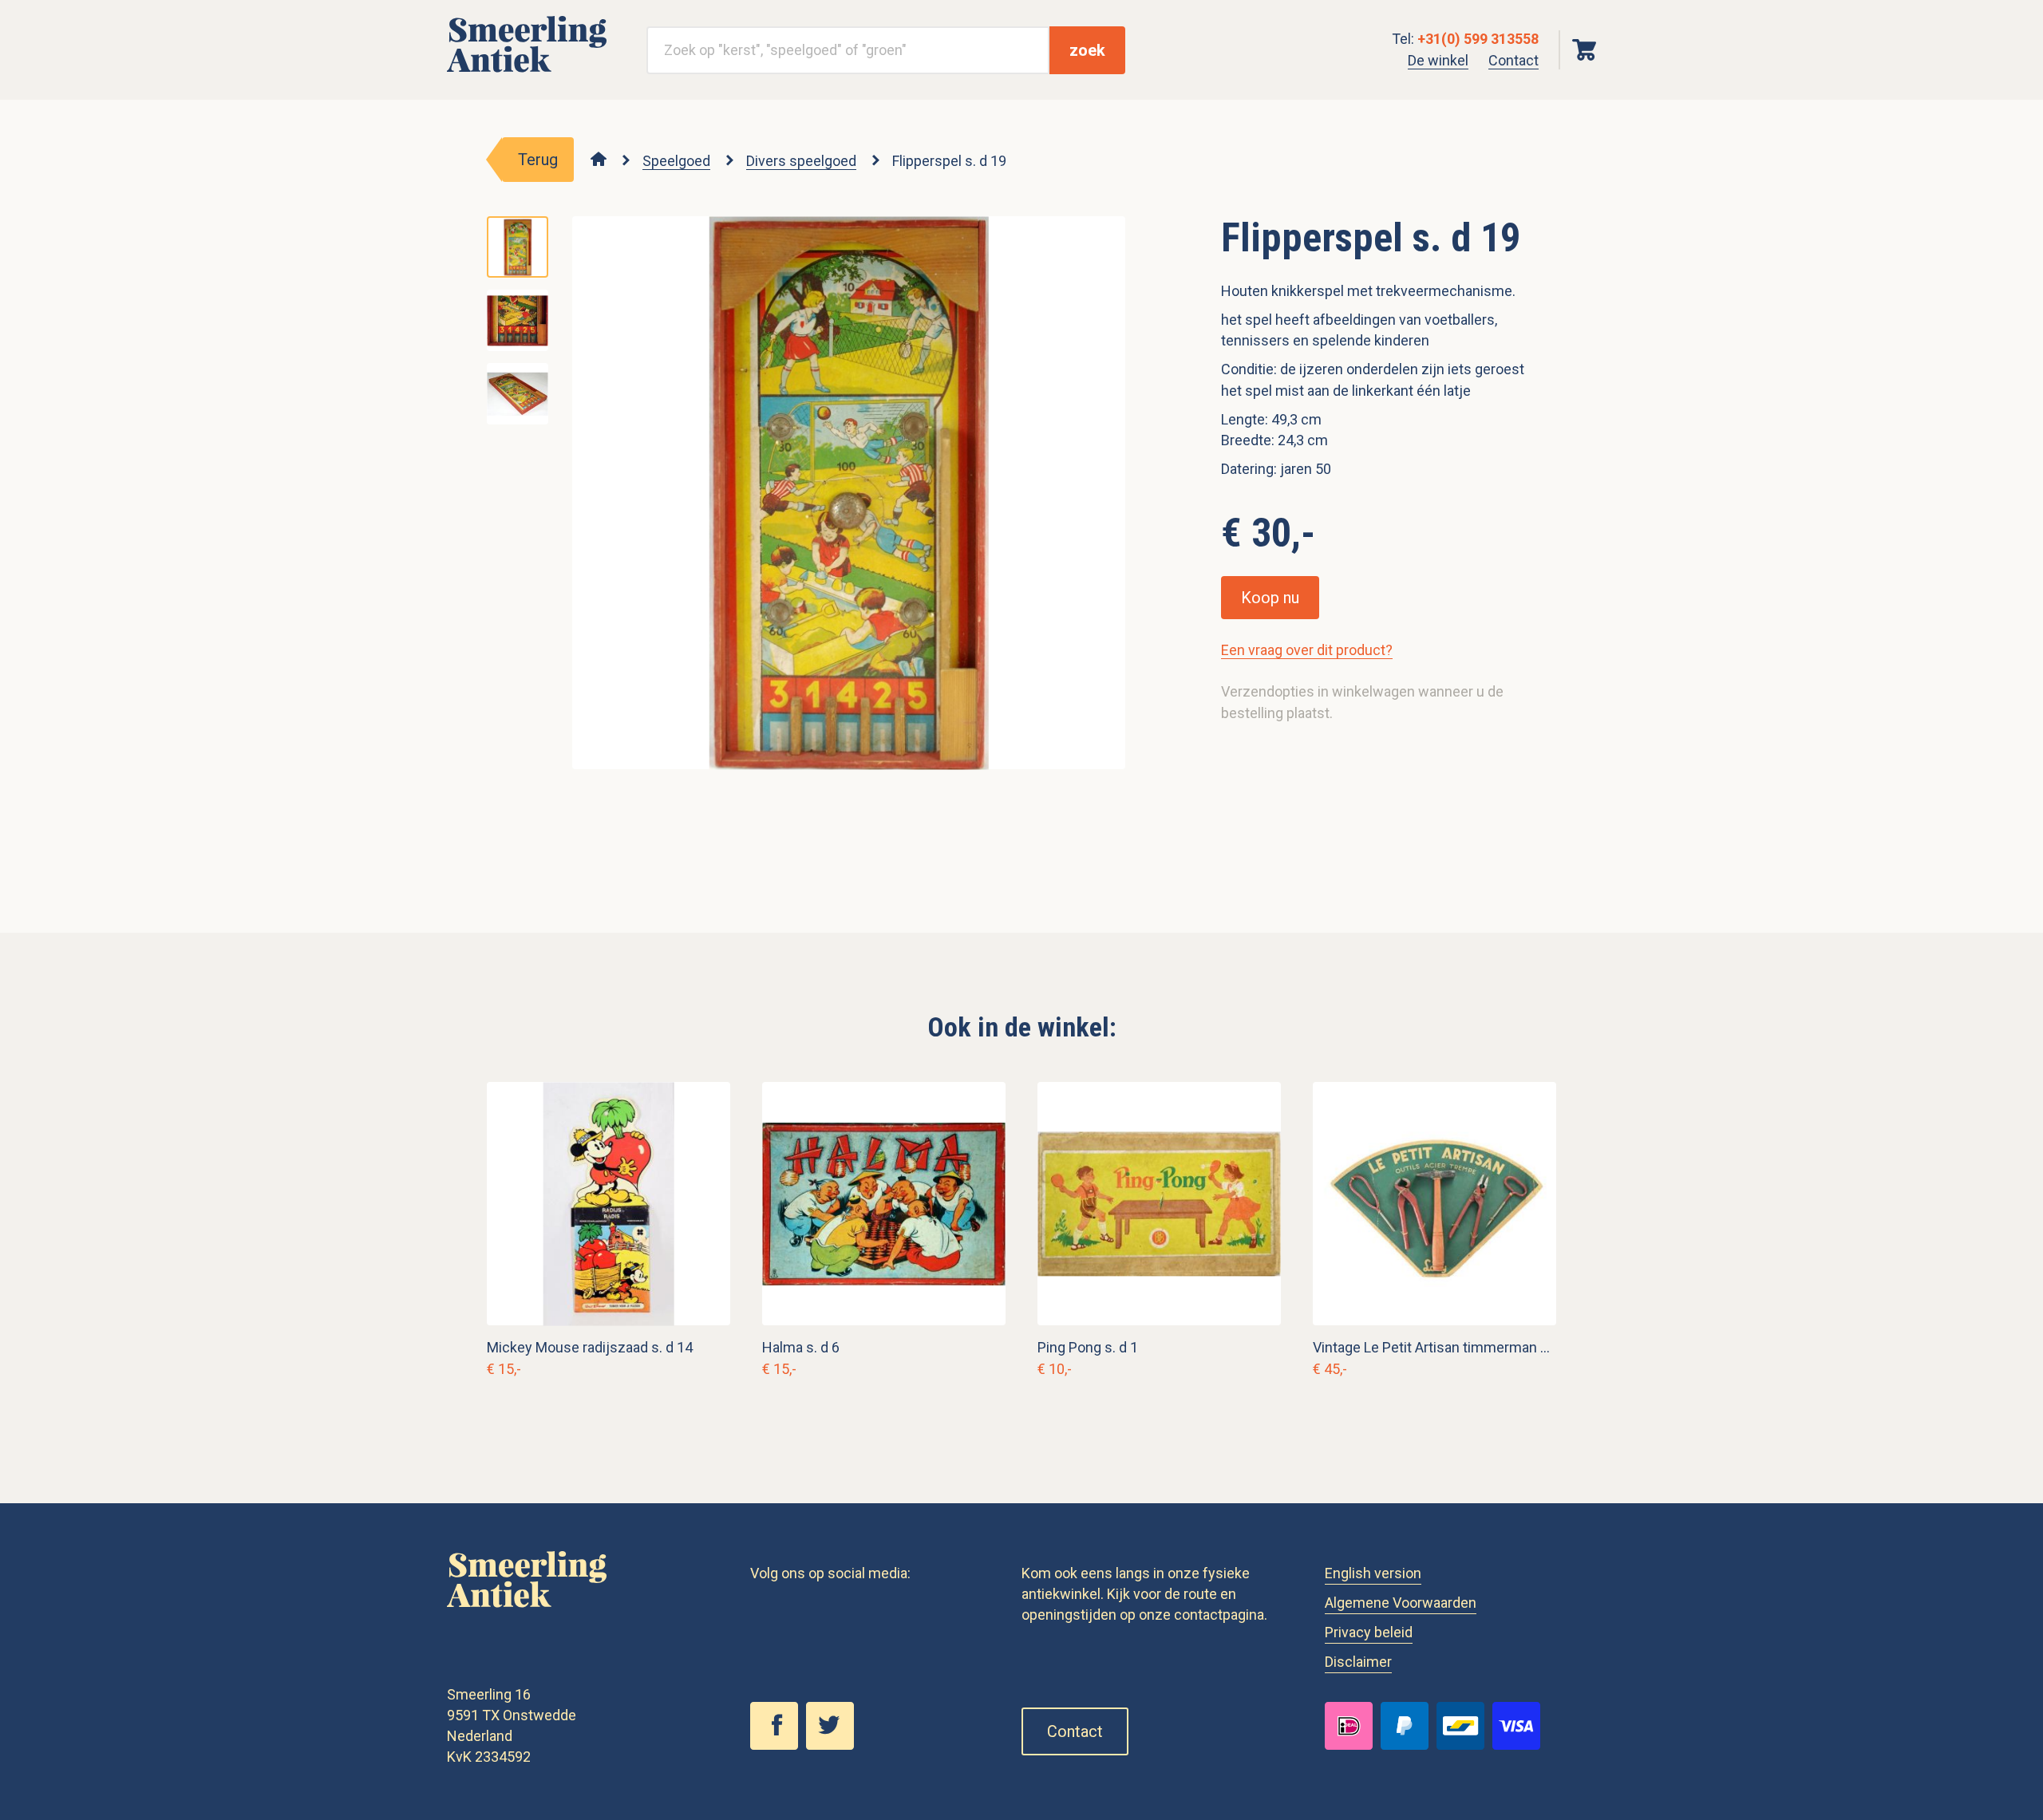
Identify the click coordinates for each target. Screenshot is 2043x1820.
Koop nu (1270, 598)
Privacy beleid (1369, 1632)
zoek (1087, 50)
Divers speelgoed (801, 161)
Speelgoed (676, 161)
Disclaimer (1358, 1662)
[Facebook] (778, 1745)
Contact (1513, 60)
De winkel (1438, 60)
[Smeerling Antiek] (527, 73)
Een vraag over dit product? (1307, 650)
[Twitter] (834, 1745)
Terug (538, 160)
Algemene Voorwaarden (1401, 1603)
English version (1373, 1573)
